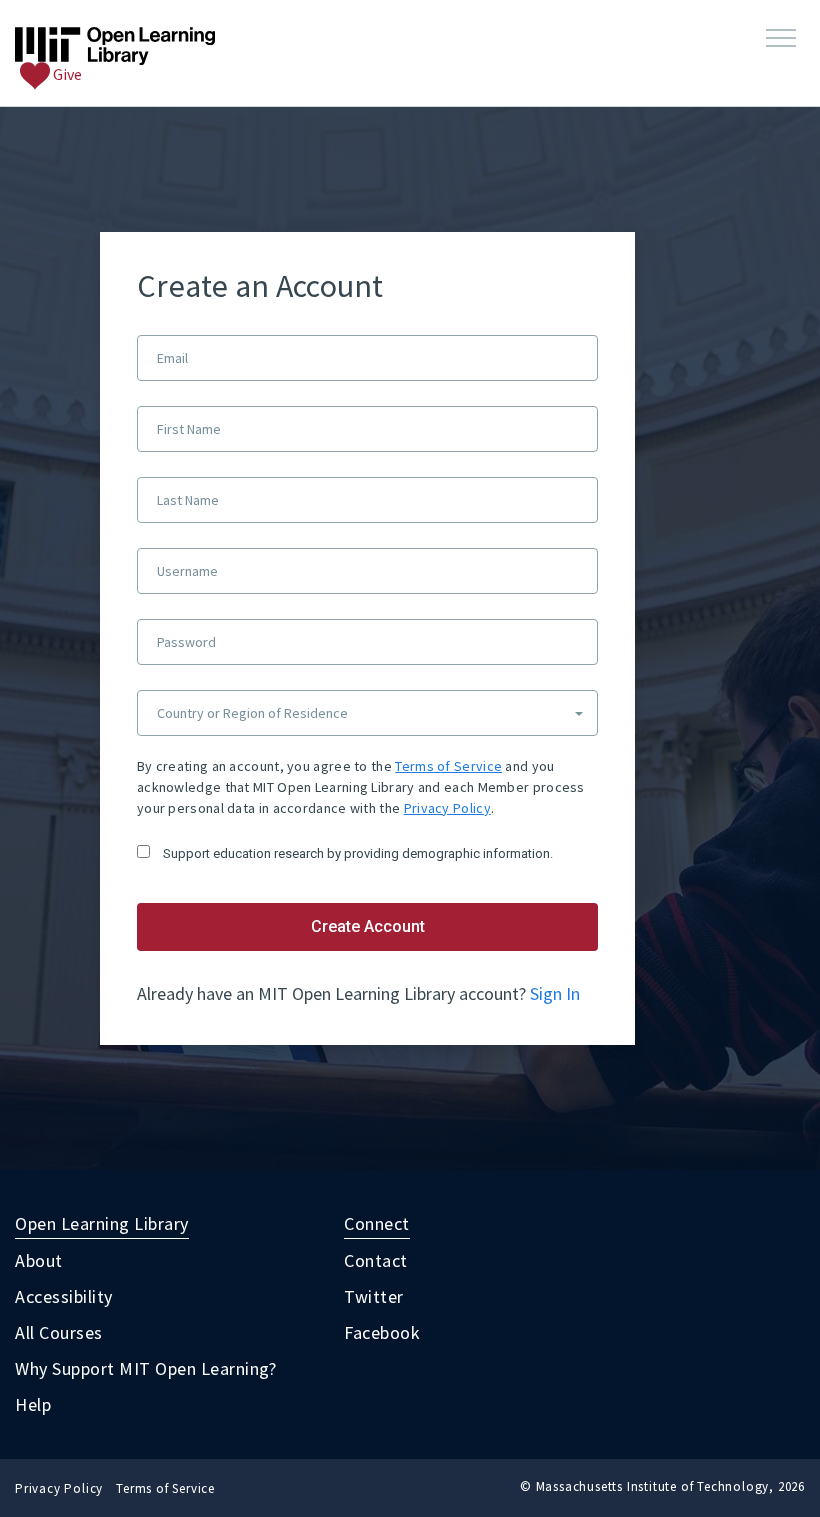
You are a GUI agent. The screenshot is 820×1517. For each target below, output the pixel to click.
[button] (781, 39)
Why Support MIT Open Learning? (145, 1368)
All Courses (59, 1332)
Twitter (374, 1296)
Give (66, 74)
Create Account (368, 926)
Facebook (382, 1332)
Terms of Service (448, 766)
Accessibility (64, 1296)
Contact (376, 1260)
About (39, 1260)
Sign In (555, 993)
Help (33, 1404)
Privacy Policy (447, 808)
